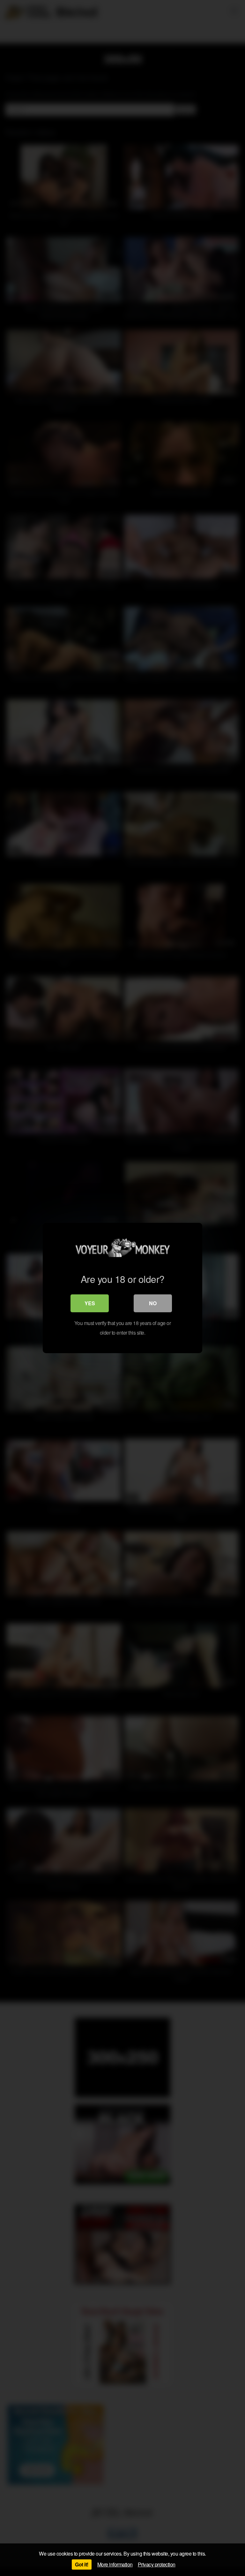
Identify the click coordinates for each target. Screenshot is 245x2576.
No (153, 1303)
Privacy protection (157, 2564)
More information (115, 2564)
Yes (90, 1303)
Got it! (82, 2564)
